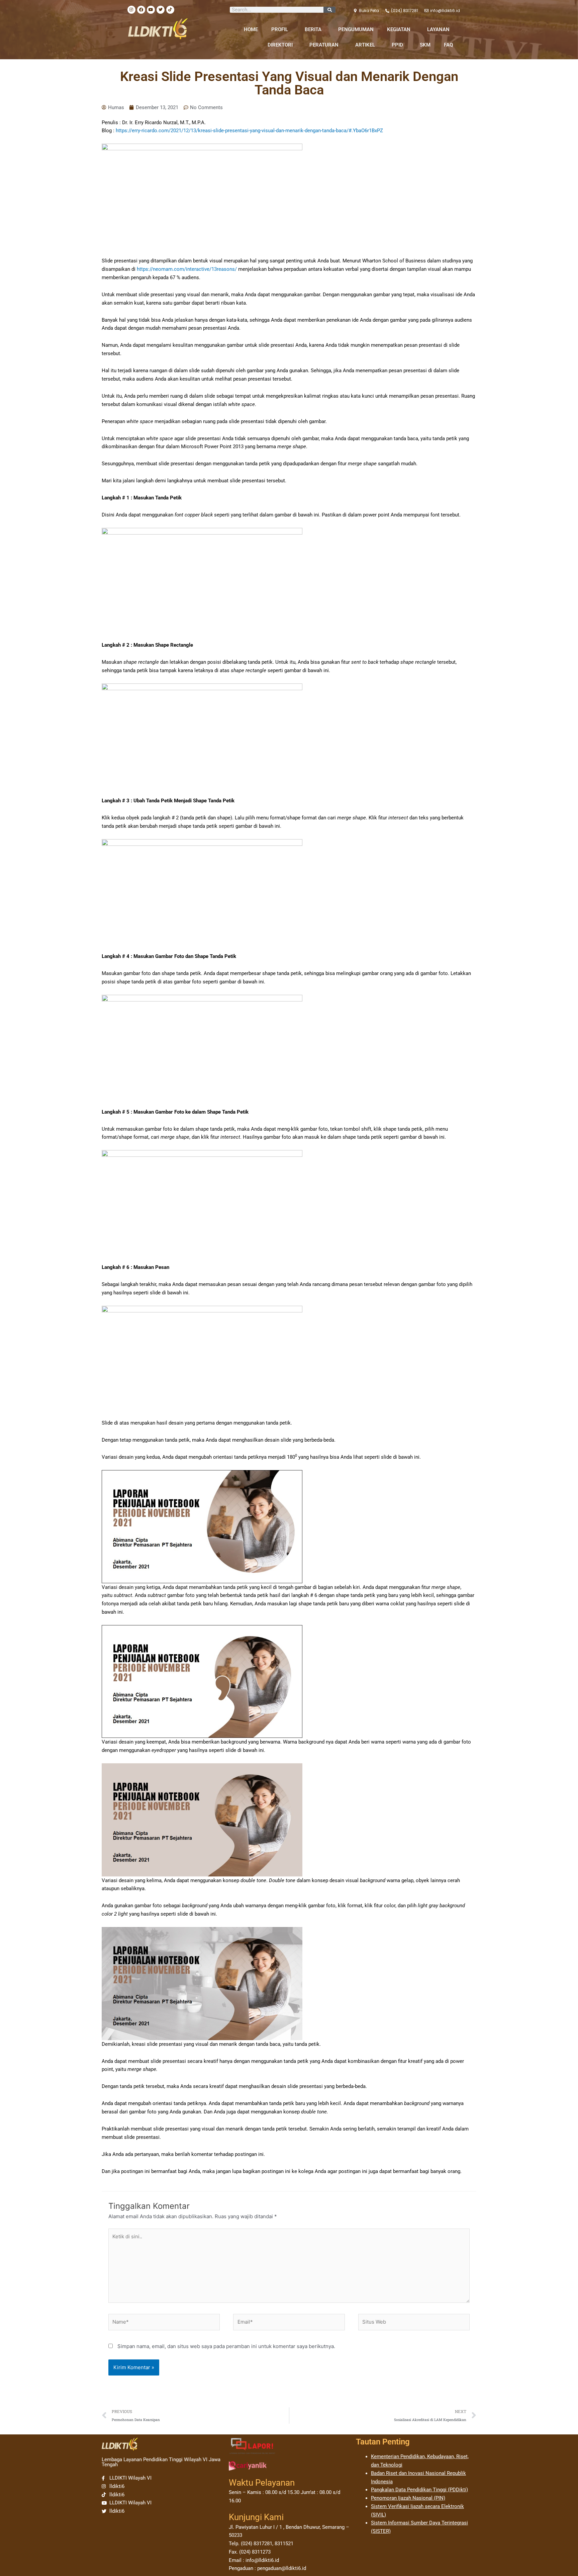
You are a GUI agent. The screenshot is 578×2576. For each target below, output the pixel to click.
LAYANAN (438, 29)
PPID (397, 45)
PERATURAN (324, 45)
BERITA (313, 29)
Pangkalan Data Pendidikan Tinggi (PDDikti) (419, 2490)
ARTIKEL (365, 45)
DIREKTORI (280, 45)
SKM (425, 45)
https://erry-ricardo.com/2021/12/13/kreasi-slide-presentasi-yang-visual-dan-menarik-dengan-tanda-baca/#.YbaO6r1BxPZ (249, 131)
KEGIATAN (399, 29)
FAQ (448, 45)
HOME (251, 29)
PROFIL (280, 29)
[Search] (329, 10)
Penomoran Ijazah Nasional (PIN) (408, 2498)
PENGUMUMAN (356, 29)
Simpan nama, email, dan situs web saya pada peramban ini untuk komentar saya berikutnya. (226, 2346)
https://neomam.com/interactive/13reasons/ (187, 269)
